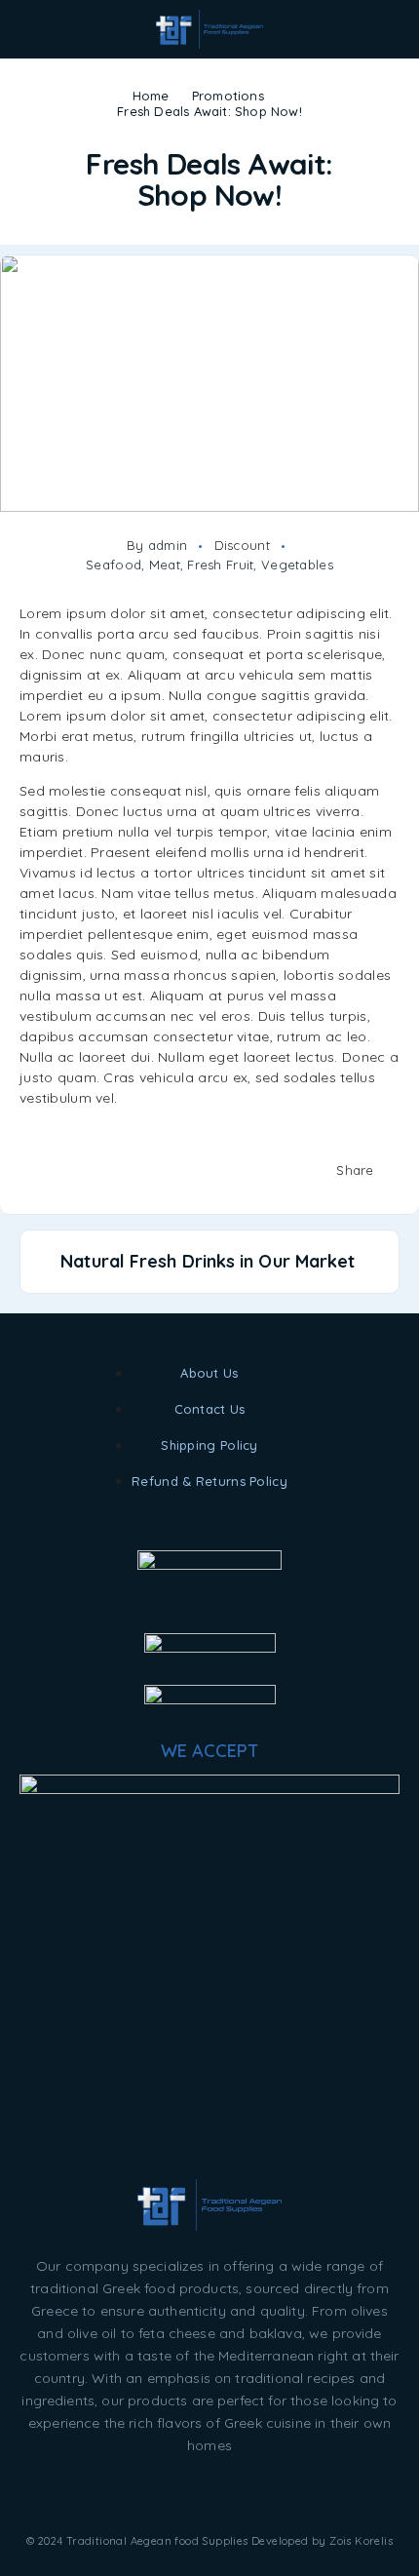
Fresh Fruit (220, 565)
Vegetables (297, 565)
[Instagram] (209, 2496)
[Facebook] (161, 2496)
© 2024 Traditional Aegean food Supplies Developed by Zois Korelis (209, 2541)
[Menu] (42, 29)
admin (168, 545)
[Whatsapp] (258, 2496)
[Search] (383, 31)
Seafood (114, 565)
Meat (165, 565)
